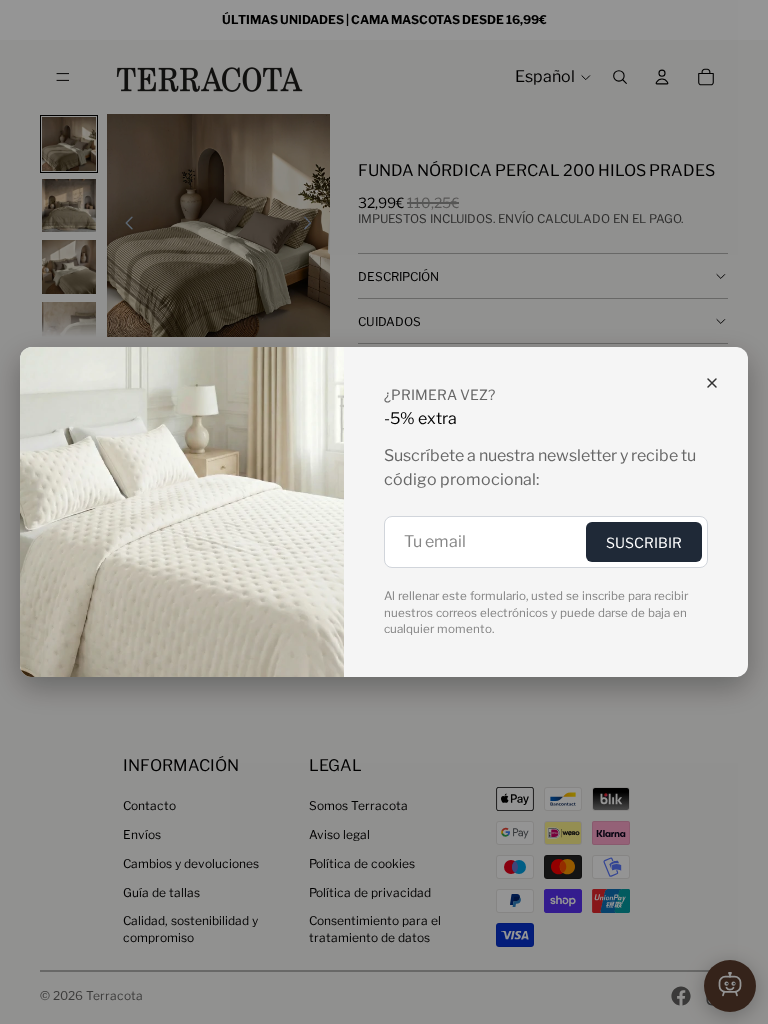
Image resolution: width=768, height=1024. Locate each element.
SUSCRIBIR (644, 542)
